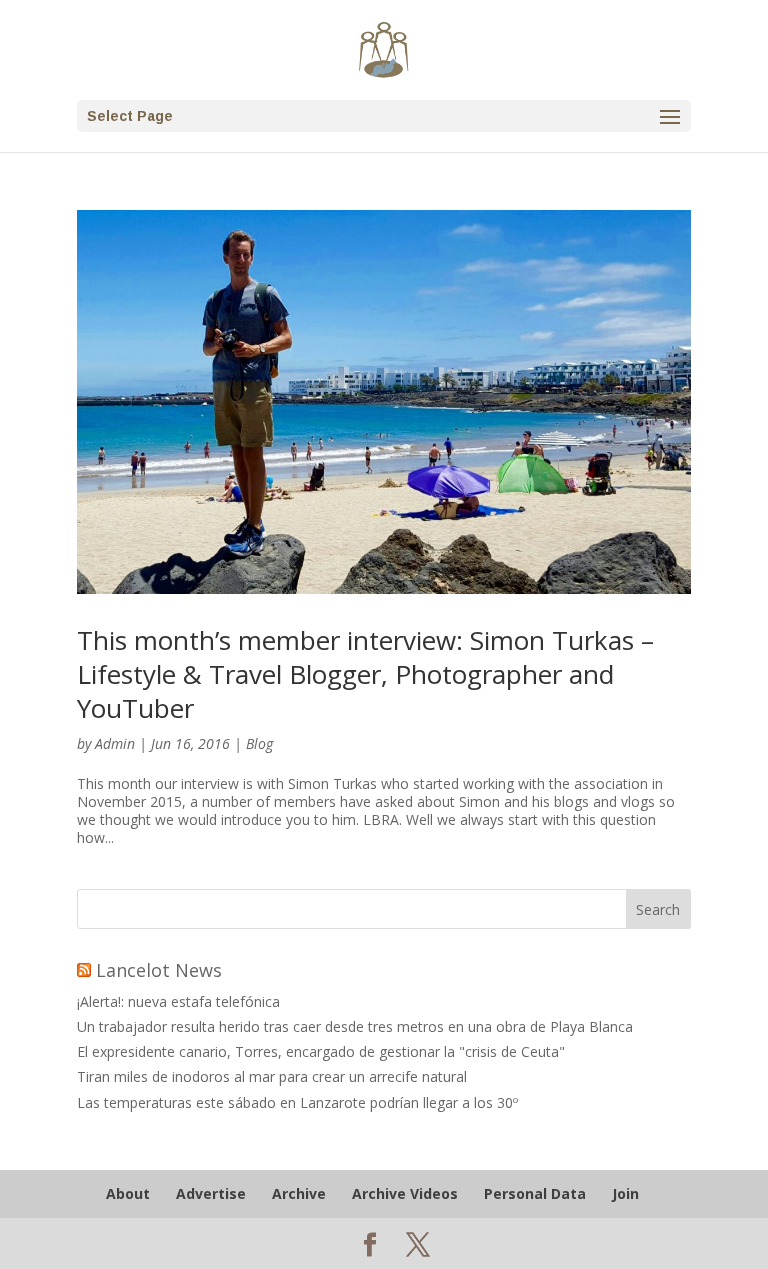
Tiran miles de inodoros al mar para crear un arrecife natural (272, 1076)
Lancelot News (159, 970)
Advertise (211, 1193)
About (128, 1193)
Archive (299, 1193)
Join (625, 1193)
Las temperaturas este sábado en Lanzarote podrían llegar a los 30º (297, 1102)
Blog (259, 743)
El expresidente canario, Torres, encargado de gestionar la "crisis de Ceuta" (321, 1051)
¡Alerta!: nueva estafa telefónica (178, 1001)
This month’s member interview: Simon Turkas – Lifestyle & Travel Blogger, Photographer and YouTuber (365, 674)
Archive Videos (405, 1193)
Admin (115, 743)
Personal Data (535, 1193)
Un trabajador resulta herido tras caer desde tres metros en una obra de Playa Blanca (355, 1026)
